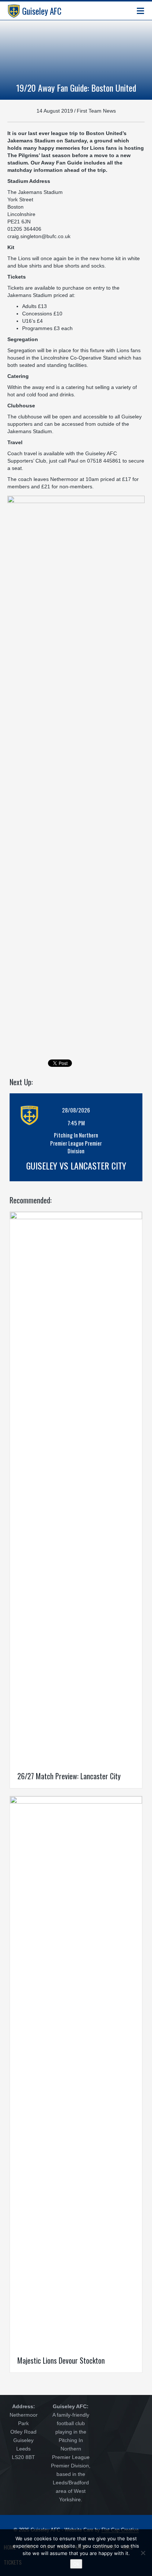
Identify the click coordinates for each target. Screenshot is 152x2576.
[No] (143, 2553)
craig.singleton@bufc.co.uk (39, 236)
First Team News (96, 111)
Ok (76, 2564)
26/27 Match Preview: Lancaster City (69, 1776)
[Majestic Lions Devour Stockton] (76, 2072)
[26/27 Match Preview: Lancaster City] (76, 1487)
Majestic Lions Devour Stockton (61, 2360)
